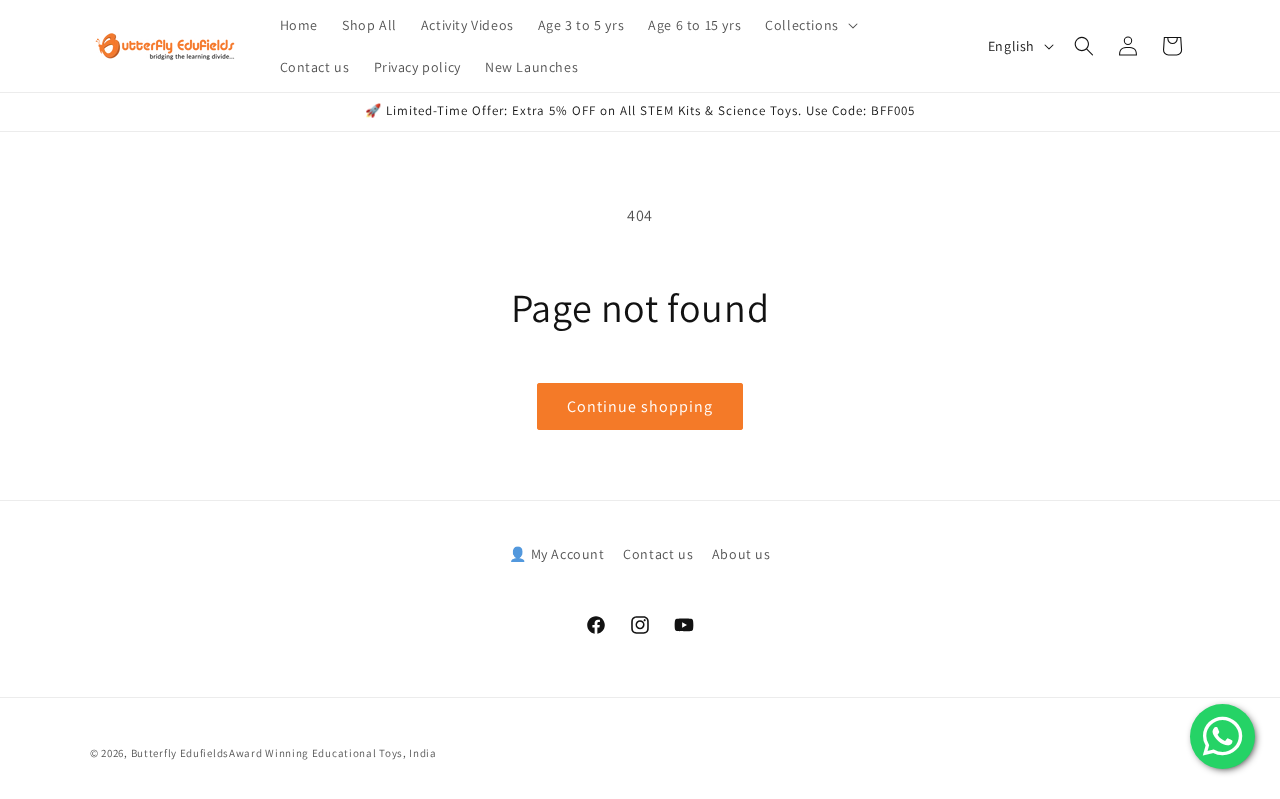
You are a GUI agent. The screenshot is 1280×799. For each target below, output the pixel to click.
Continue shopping (640, 406)
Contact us (658, 554)
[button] (809, 25)
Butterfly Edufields (180, 753)
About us (741, 554)
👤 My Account (556, 554)
